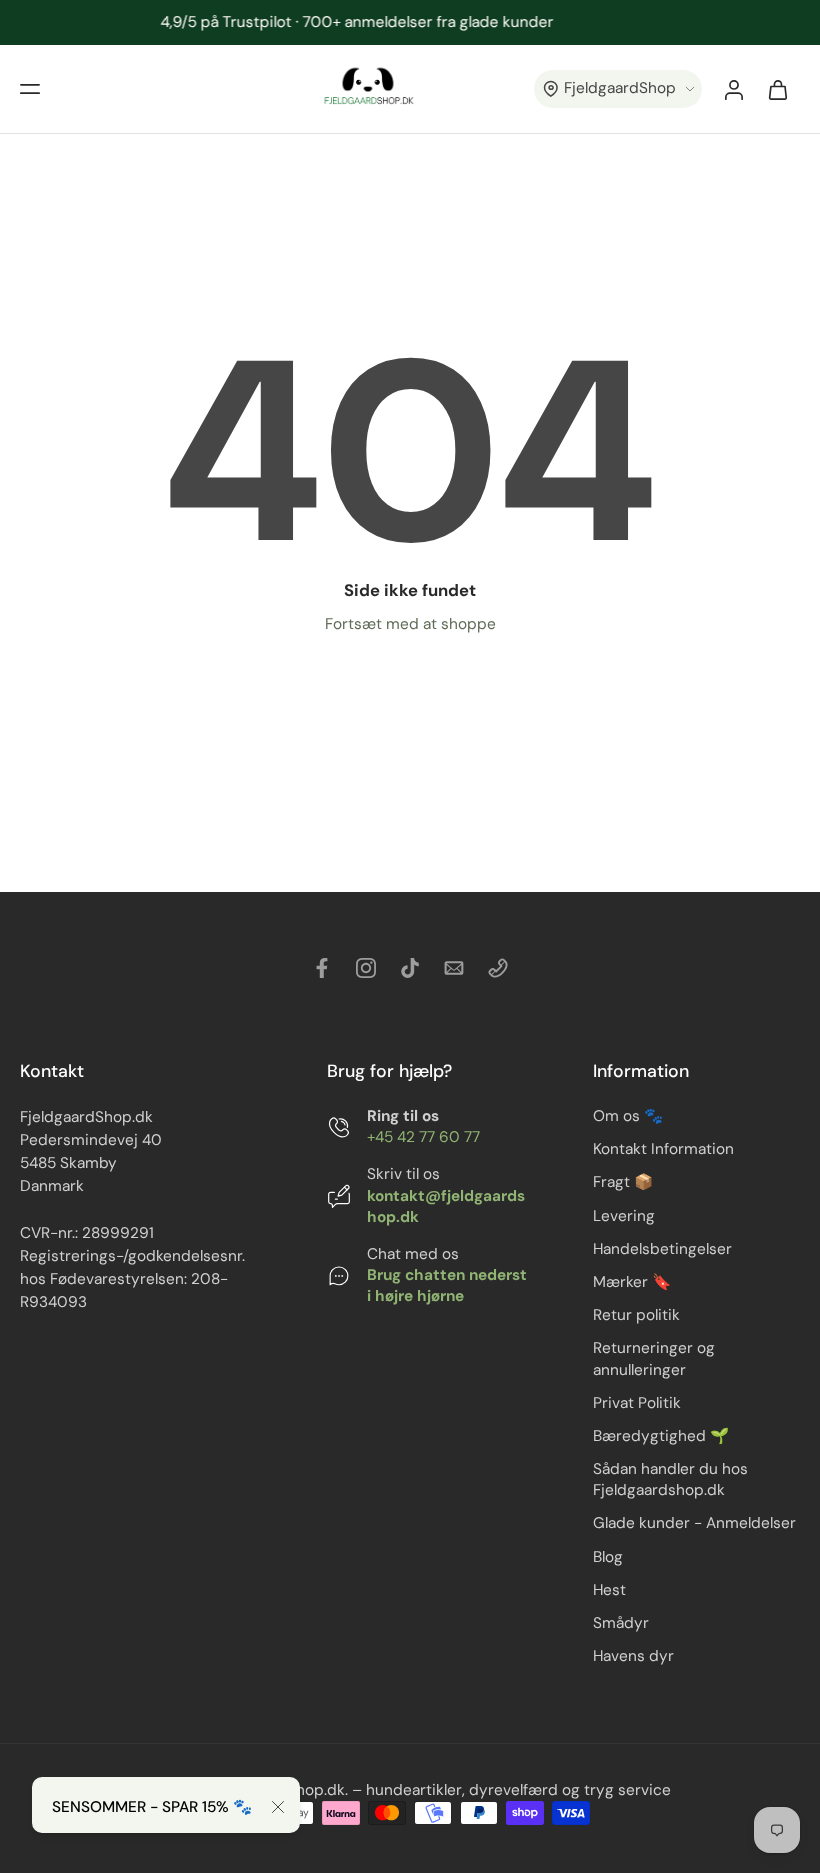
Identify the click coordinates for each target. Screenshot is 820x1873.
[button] (30, 89)
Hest (609, 1589)
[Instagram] (366, 968)
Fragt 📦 (623, 1182)
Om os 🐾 (628, 1116)
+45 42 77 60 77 (423, 1137)
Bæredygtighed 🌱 (661, 1435)
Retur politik (636, 1315)
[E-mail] (454, 968)
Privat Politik (637, 1402)
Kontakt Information (663, 1149)
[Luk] (278, 1807)
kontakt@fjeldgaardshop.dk (446, 1205)
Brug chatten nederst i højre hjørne (447, 1285)
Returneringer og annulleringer (654, 1358)
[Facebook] (322, 968)
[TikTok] (410, 968)
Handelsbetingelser (662, 1248)
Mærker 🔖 (632, 1282)
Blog (608, 1556)
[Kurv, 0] (778, 89)
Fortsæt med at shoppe (410, 624)
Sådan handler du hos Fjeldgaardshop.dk (670, 1479)
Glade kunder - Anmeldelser (694, 1523)
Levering (624, 1215)
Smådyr (621, 1622)
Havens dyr (633, 1656)
